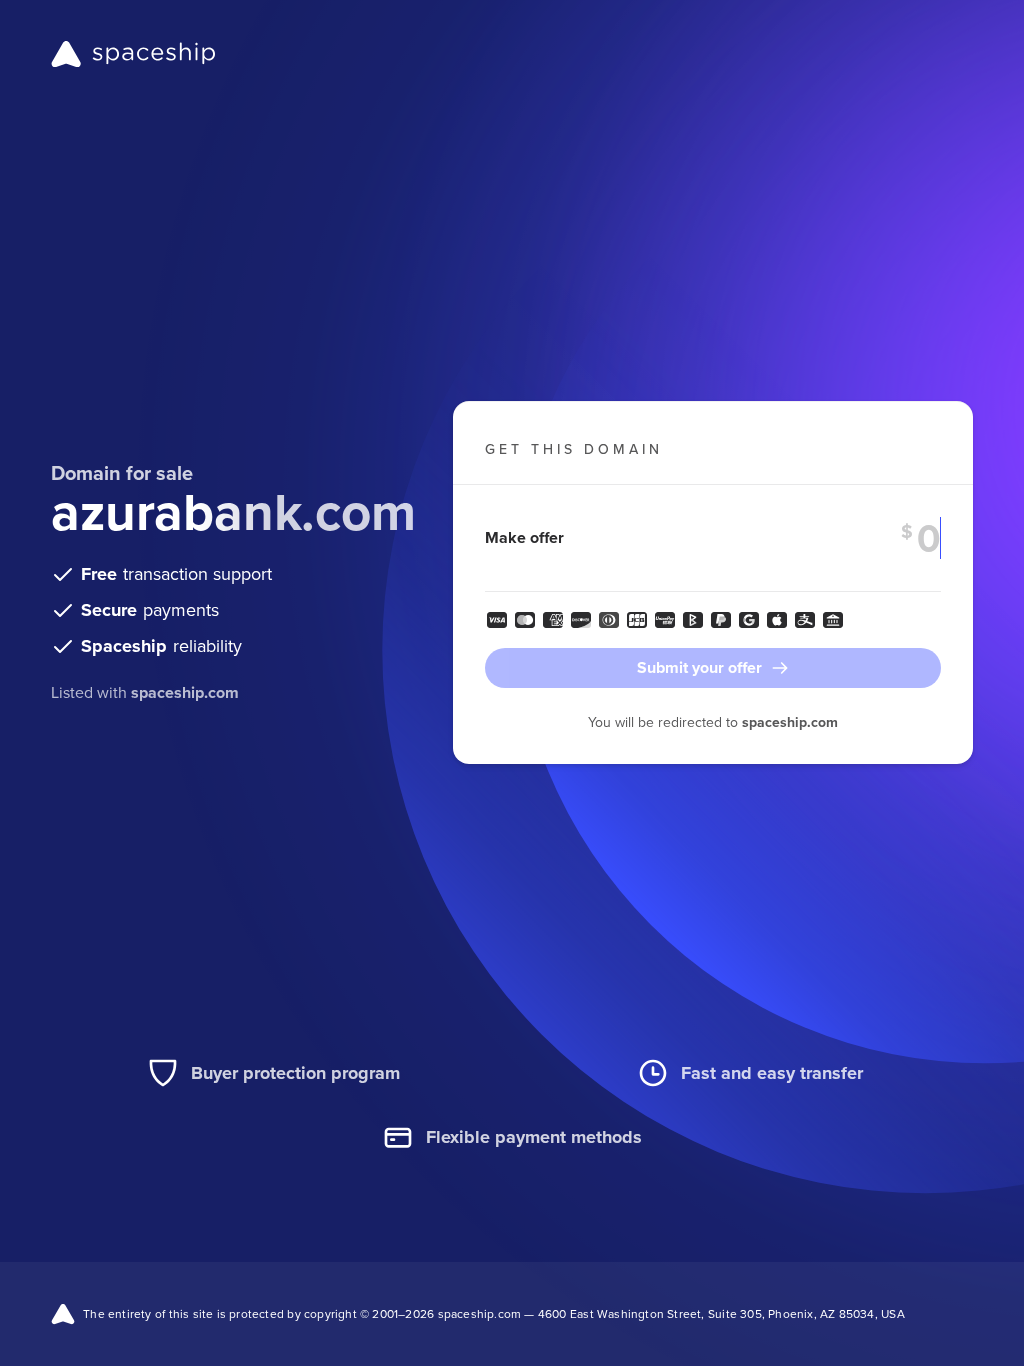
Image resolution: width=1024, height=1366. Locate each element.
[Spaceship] (133, 54)
